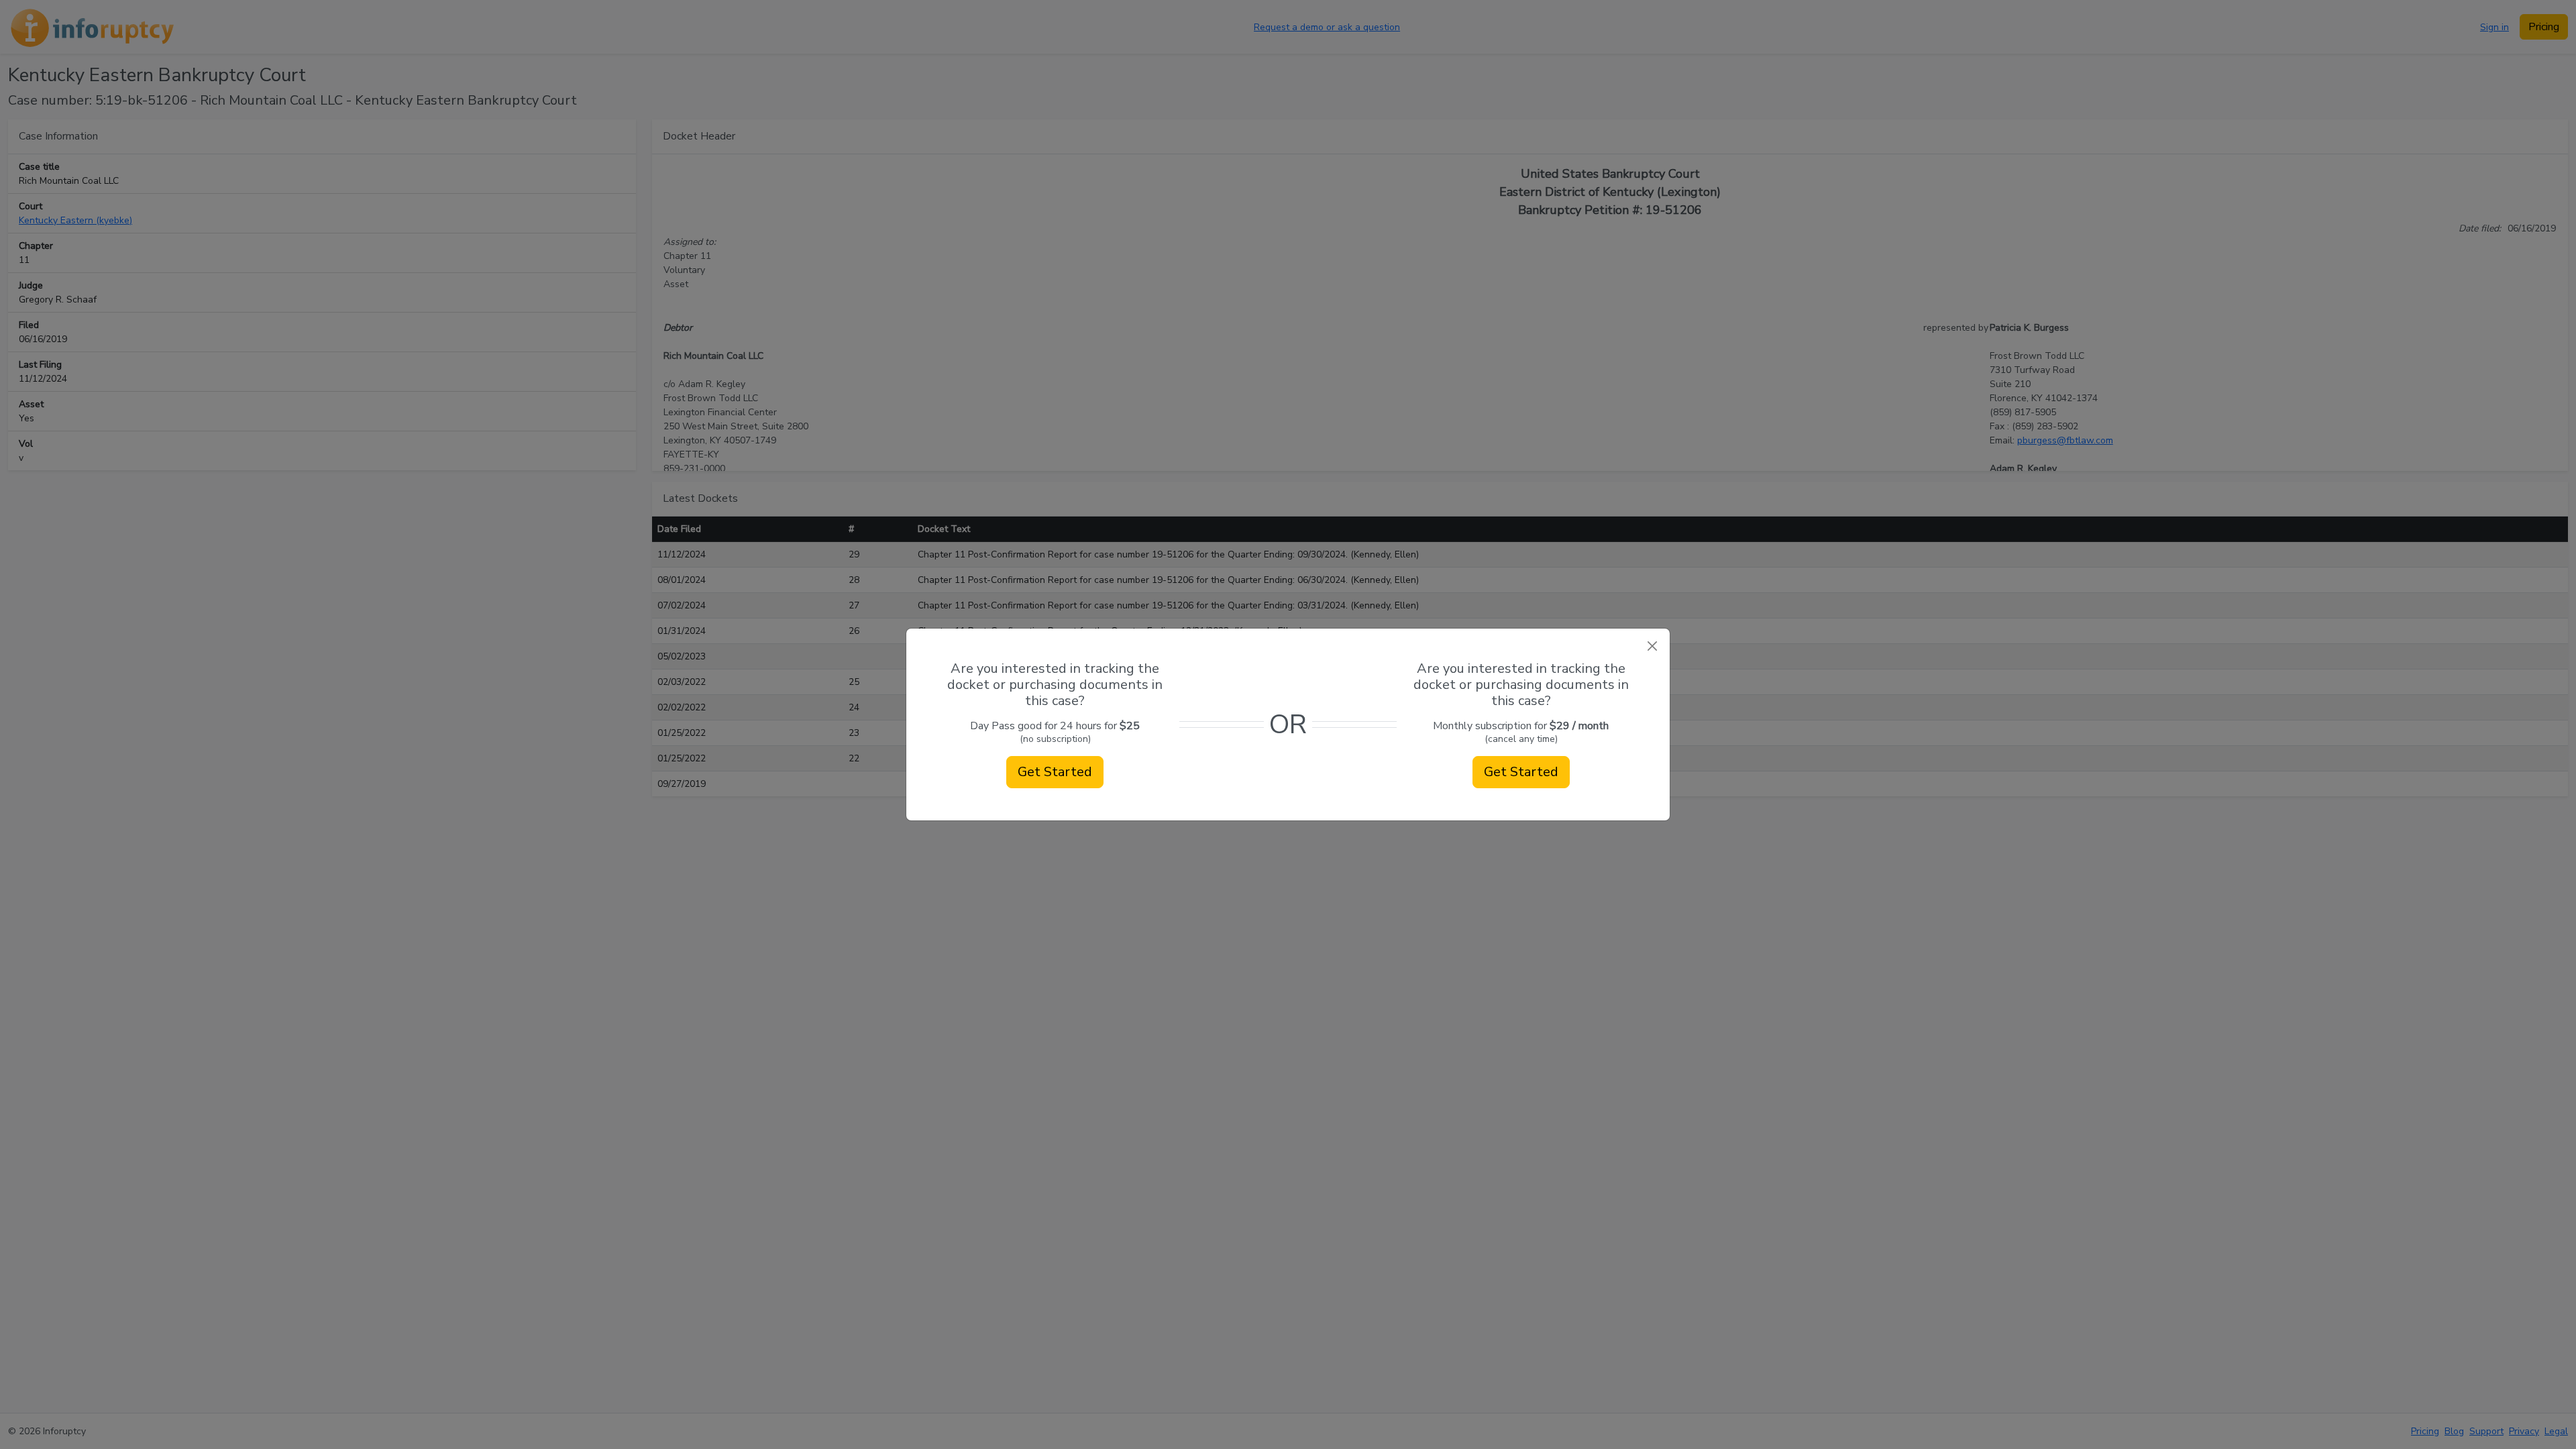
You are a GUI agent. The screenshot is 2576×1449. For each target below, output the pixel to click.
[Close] (1652, 646)
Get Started (1055, 772)
